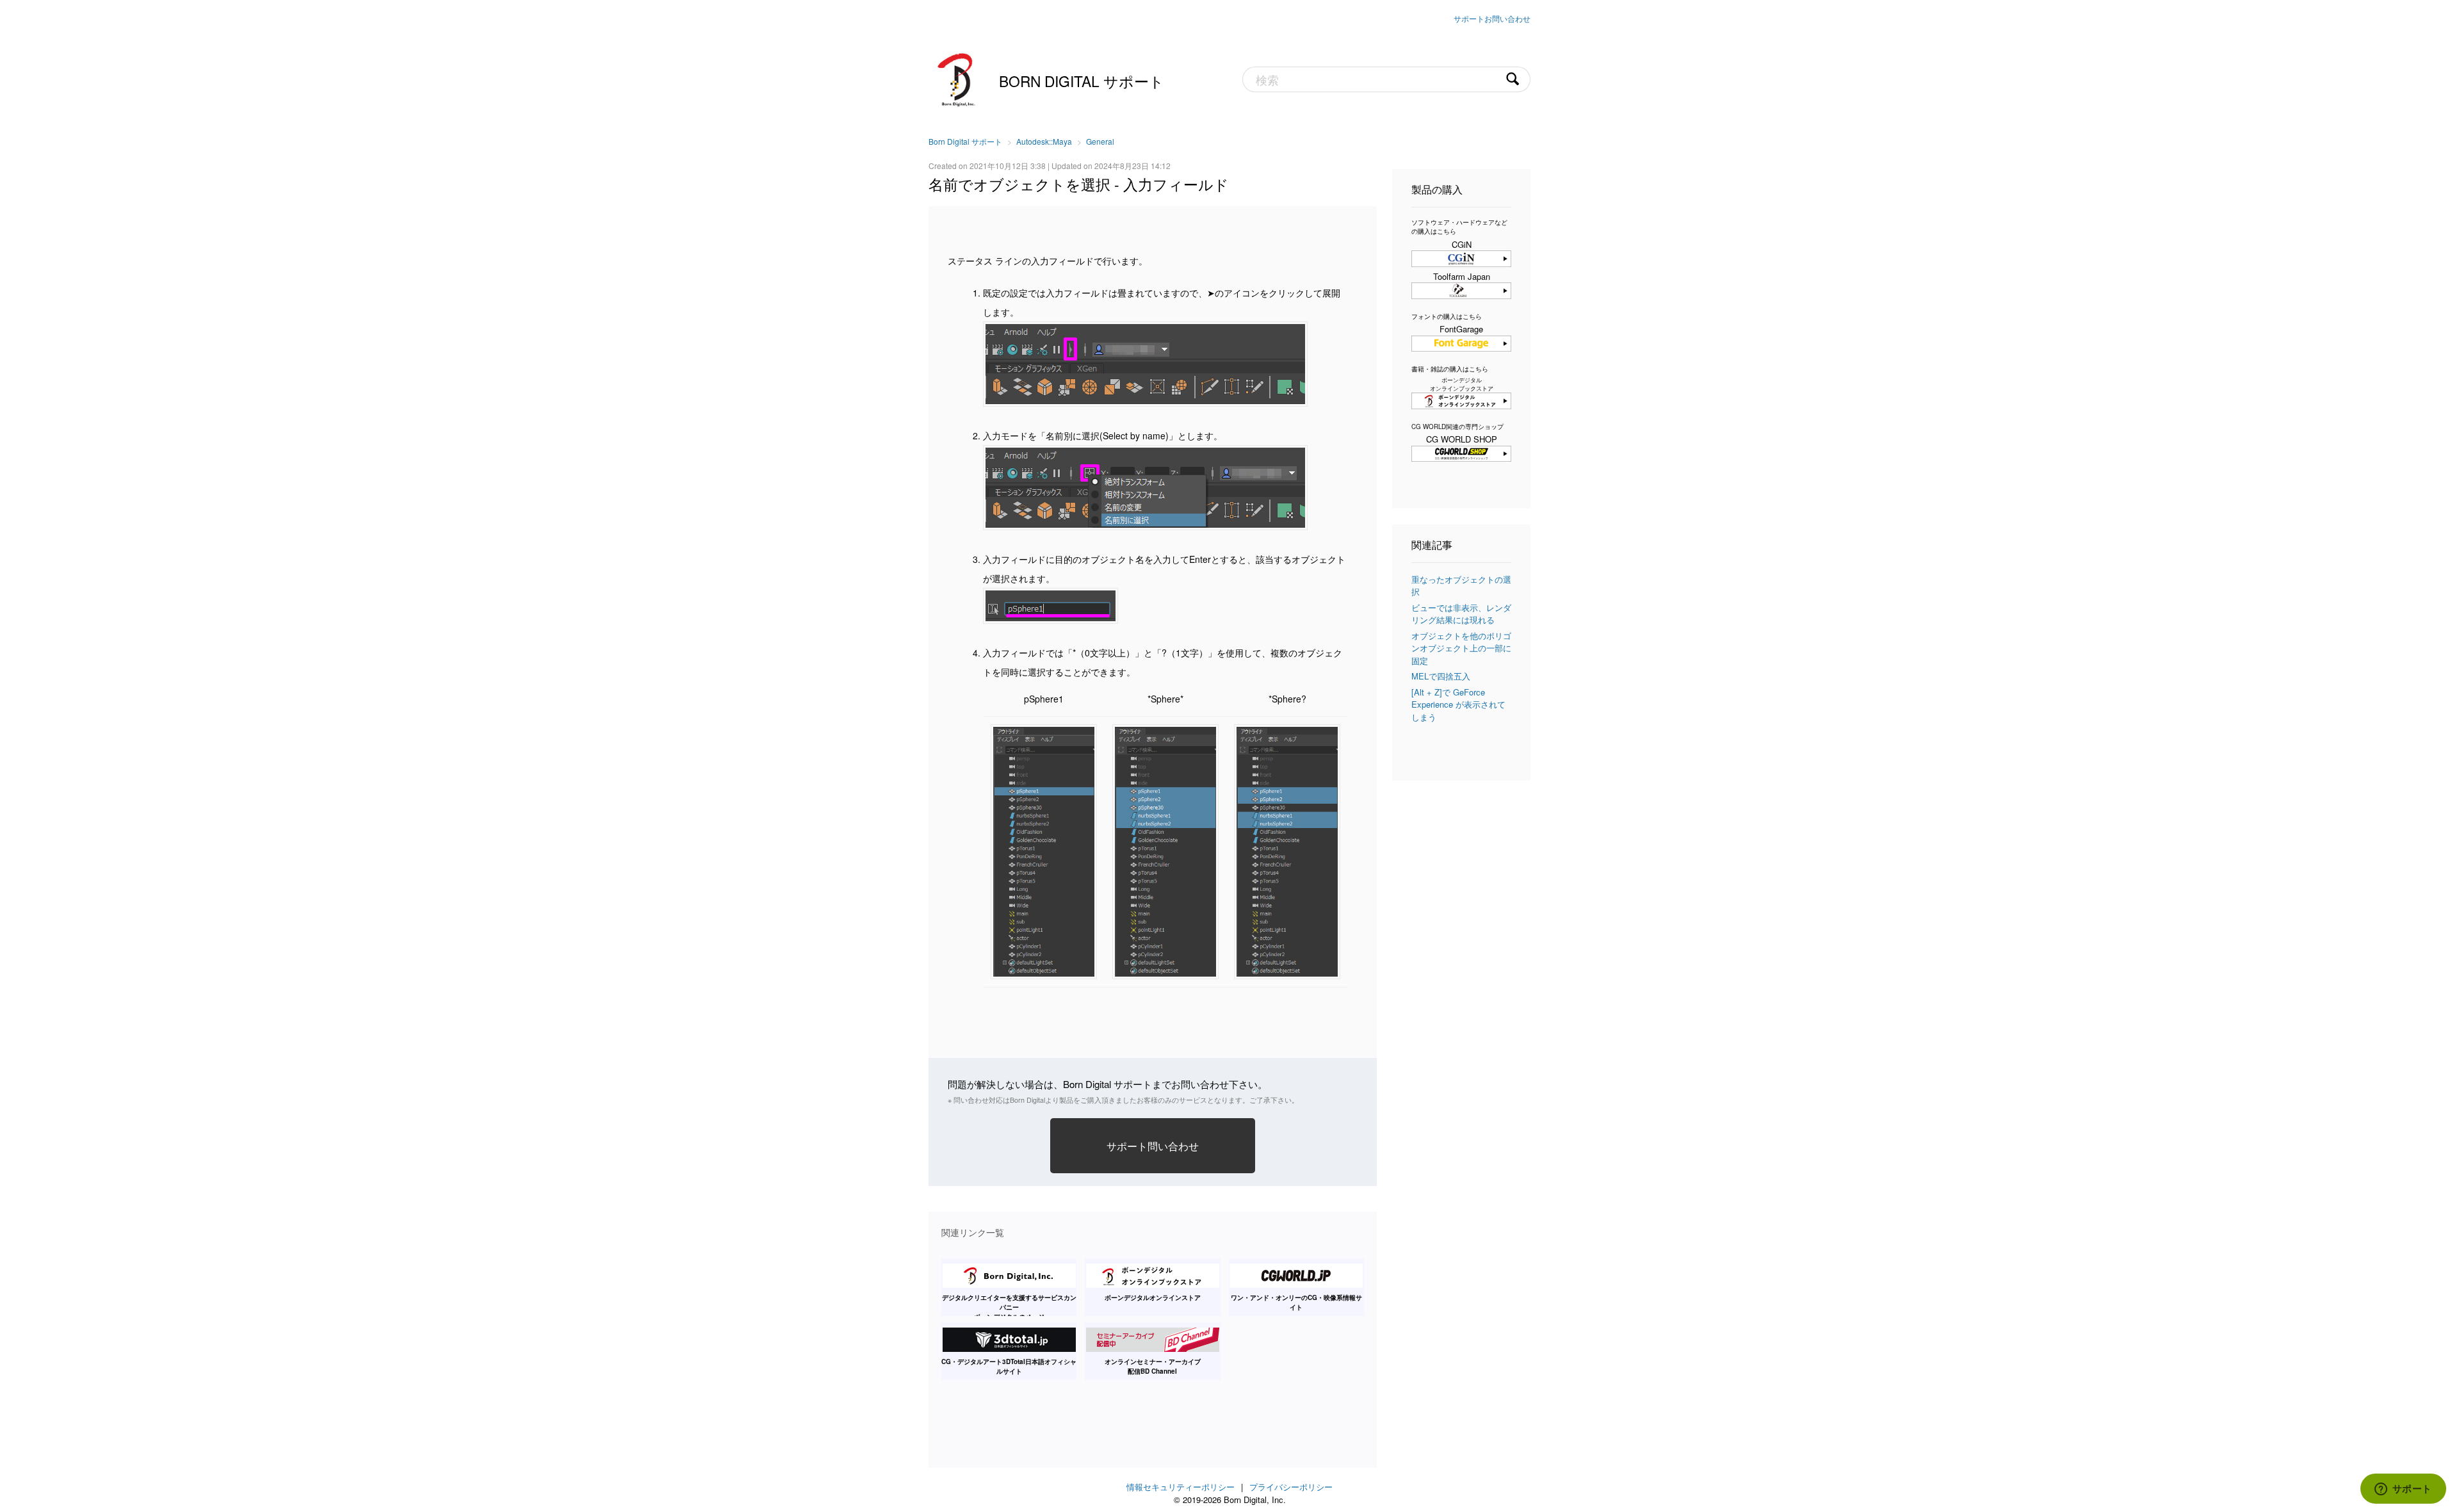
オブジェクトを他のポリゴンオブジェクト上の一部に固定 (1461, 648)
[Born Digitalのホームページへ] (957, 78)
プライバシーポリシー (1291, 1487)
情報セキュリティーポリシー (1181, 1487)
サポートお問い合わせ (1492, 18)
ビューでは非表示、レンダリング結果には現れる (1461, 614)
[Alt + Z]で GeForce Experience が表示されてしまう (1458, 704)
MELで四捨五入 (1441, 676)
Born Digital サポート (1082, 81)
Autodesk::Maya (1044, 141)
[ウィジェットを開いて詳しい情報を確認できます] (2403, 1490)
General (1100, 141)
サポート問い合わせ (1153, 1146)
